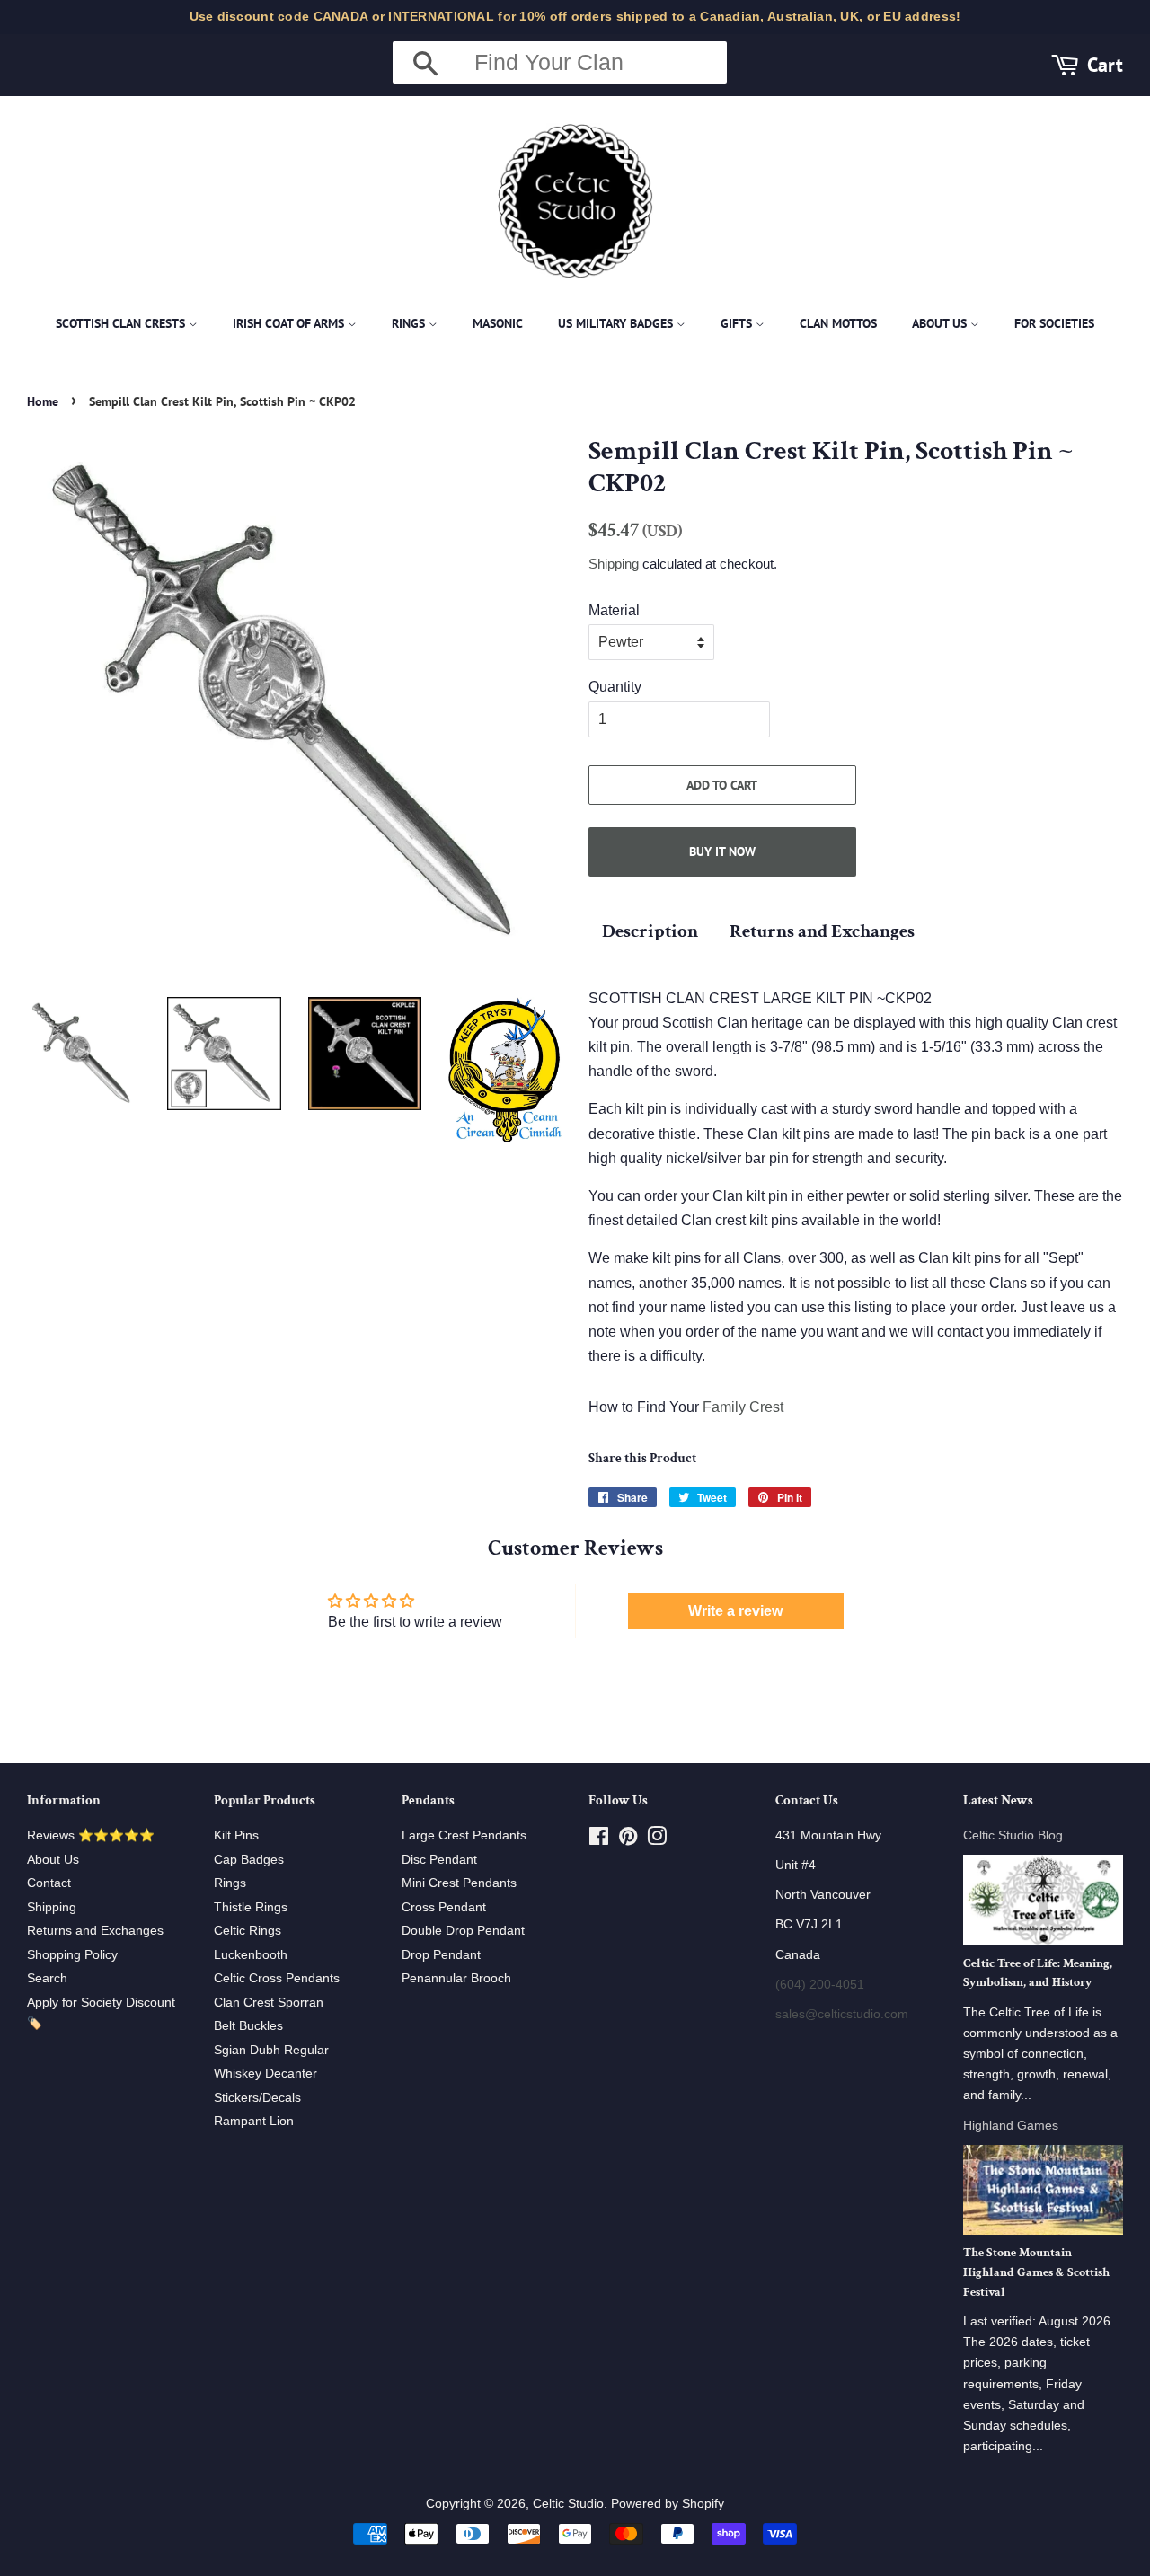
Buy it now (722, 851)
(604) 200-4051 (820, 1985)
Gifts (738, 323)
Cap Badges (249, 1860)
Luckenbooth (251, 1955)
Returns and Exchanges (822, 931)
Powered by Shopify (668, 2504)
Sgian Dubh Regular (271, 2050)
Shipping (614, 564)
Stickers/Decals (257, 2098)
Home (43, 401)
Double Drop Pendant (463, 1931)
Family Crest (743, 1407)
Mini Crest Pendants (459, 1883)
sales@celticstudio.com (842, 2014)
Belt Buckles (248, 2026)
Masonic (498, 323)
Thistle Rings (251, 1907)
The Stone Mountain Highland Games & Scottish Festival (1036, 2272)
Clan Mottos (838, 323)
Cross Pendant (444, 1907)
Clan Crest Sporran (269, 2003)
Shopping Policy (72, 1955)
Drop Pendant (441, 1955)
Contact (49, 1883)
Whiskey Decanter (265, 2073)
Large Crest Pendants (464, 1835)
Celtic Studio (568, 2504)
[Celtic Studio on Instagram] (657, 1840)
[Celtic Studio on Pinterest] (628, 1840)
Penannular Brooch (456, 1978)
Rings (410, 323)
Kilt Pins (236, 1835)
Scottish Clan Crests (122, 323)
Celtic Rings (248, 1931)
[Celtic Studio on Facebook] (599, 1840)
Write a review (735, 1611)
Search (47, 1978)
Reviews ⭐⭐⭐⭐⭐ (91, 1835)
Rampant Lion (254, 2121)
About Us (941, 323)
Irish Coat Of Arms (290, 323)
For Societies (1054, 323)
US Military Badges (617, 323)
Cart (1105, 64)
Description (650, 931)
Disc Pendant (439, 1860)
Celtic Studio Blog (1013, 1835)
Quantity (615, 687)
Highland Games (1011, 2126)
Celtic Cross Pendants (277, 1978)
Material (614, 610)
